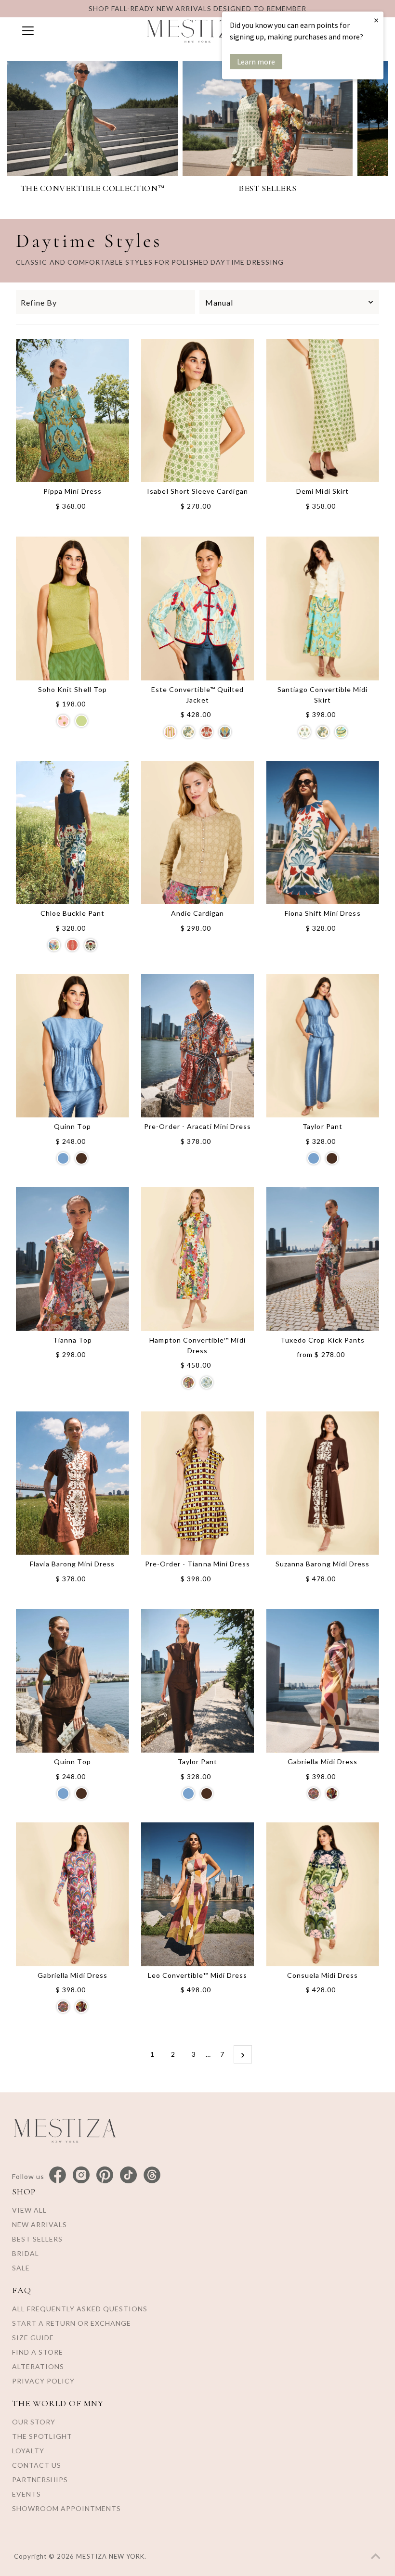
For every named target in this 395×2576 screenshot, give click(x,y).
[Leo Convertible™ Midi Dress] (198, 1894)
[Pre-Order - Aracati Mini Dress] (198, 1046)
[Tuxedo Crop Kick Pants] (323, 1259)
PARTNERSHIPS (40, 2480)
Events (26, 2494)
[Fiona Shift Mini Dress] (323, 833)
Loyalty (28, 2451)
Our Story (34, 2422)
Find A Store (38, 2352)
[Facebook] (58, 2175)
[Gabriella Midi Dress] (323, 1681)
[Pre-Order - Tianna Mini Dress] (198, 1483)
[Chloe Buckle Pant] (72, 833)
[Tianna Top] (72, 1259)
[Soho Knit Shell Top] (72, 608)
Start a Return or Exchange (72, 2323)
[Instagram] (81, 2175)
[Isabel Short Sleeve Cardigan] (198, 410)
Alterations (38, 2366)
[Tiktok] (128, 2175)
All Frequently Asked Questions (80, 2309)
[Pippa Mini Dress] (72, 410)
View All (29, 2210)
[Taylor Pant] (323, 1046)
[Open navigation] (74, 31)
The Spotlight (42, 2436)
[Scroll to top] (376, 2557)
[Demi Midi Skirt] (323, 410)
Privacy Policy (43, 2381)
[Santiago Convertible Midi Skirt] (323, 608)
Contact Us (37, 2465)
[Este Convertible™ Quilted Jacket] (198, 608)
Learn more (256, 62)
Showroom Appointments (66, 2508)
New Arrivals (39, 2224)
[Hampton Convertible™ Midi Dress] (198, 1259)
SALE (21, 2268)
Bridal (26, 2253)
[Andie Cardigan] (198, 833)
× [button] (376, 20)
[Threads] (152, 2175)
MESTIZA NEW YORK (110, 2556)
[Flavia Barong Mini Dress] (72, 1483)
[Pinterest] (105, 2175)
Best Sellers (37, 2239)
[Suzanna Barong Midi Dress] (323, 1483)
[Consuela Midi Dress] (323, 1894)
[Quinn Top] (72, 1046)
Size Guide (33, 2338)
